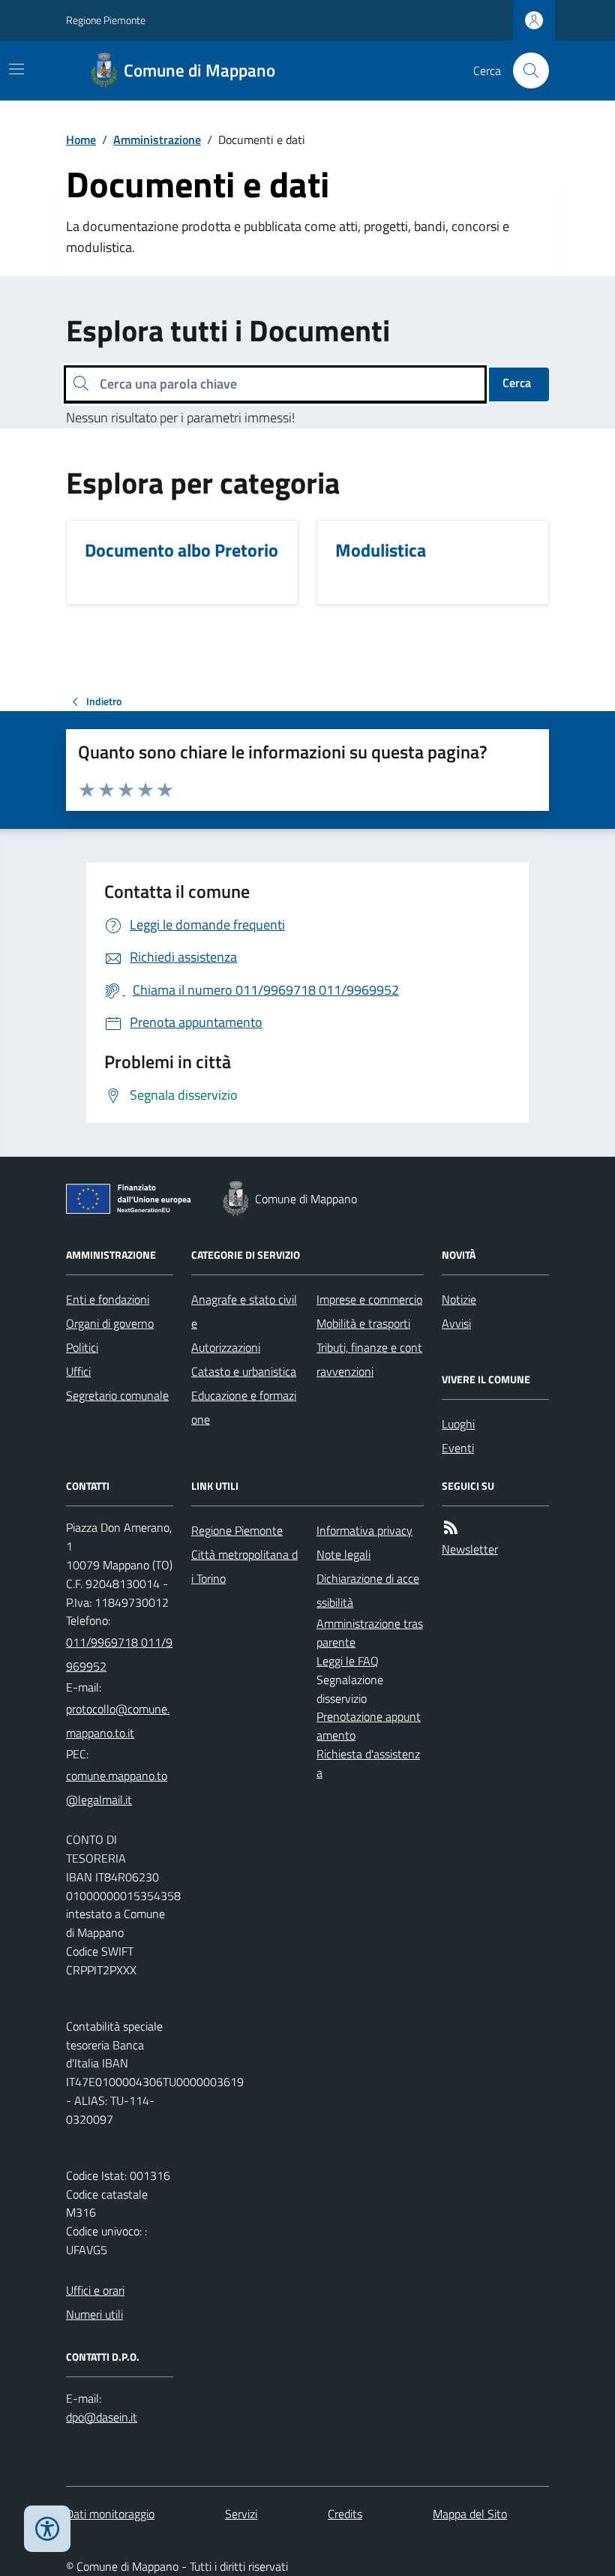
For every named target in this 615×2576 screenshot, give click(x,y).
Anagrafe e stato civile (244, 1311)
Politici (82, 1347)
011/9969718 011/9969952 (119, 1654)
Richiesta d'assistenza (368, 1763)
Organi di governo (110, 1323)
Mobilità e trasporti (363, 1323)
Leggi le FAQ (348, 1661)
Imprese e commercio (369, 1299)
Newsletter (470, 1549)
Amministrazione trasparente (370, 1633)
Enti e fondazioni (108, 1299)
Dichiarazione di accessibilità (368, 1590)
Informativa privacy (364, 1530)
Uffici (78, 1371)
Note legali (343, 1554)
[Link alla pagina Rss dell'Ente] (451, 1528)
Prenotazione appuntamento (369, 1726)
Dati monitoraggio (110, 2514)
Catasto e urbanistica (244, 1371)
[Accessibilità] (47, 2529)
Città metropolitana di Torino (244, 1566)
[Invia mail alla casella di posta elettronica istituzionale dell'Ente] (120, 1721)
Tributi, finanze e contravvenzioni (369, 1359)
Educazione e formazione (244, 1407)
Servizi (241, 2514)
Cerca (517, 383)
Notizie (459, 1299)
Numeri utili (94, 2314)
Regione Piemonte (106, 20)
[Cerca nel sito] (525, 71)
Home (81, 140)
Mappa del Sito (470, 2514)
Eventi (458, 1448)
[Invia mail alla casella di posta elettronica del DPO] (102, 2417)
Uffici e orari (95, 2290)
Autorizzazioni (226, 1347)
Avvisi (456, 1323)
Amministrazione (157, 140)
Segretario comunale (117, 1395)
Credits (345, 2514)
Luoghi (458, 1424)
